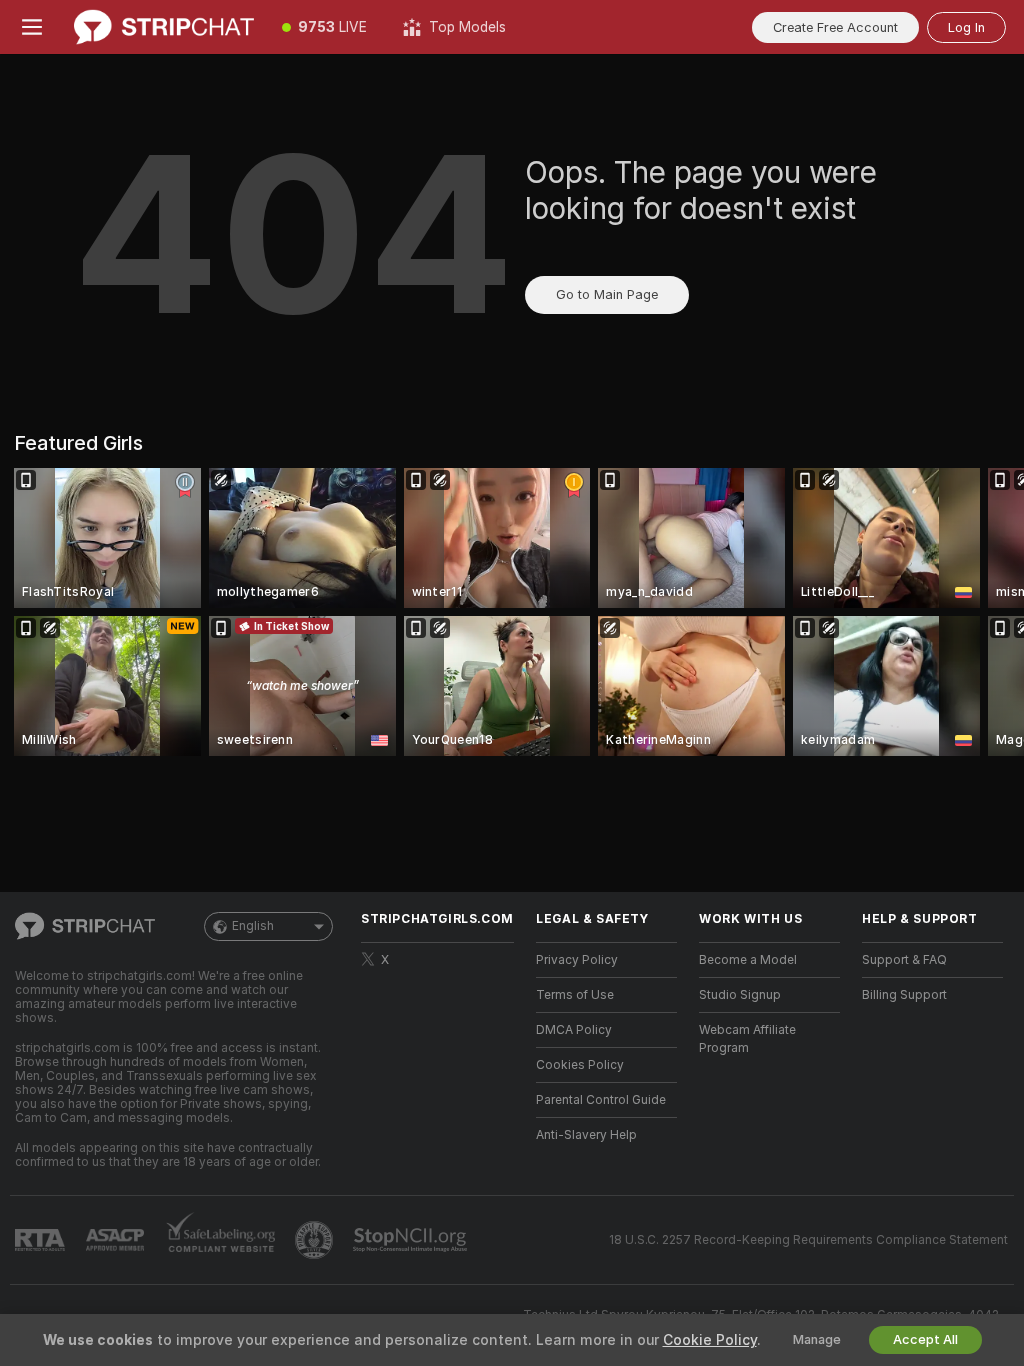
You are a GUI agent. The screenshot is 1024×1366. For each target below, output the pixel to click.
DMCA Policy (574, 1030)
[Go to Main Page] (164, 27)
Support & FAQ (904, 960)
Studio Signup (740, 995)
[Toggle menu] (32, 27)
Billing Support (904, 995)
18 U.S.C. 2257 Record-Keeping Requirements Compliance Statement (808, 1240)
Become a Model (748, 960)
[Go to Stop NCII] (412, 1240)
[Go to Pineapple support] (316, 1240)
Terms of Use (575, 995)
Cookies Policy (580, 1065)
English (253, 926)
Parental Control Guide (601, 1100)
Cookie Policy (710, 1340)
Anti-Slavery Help (586, 1135)
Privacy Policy (577, 960)
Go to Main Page (607, 294)
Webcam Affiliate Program (747, 1039)
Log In (966, 27)
